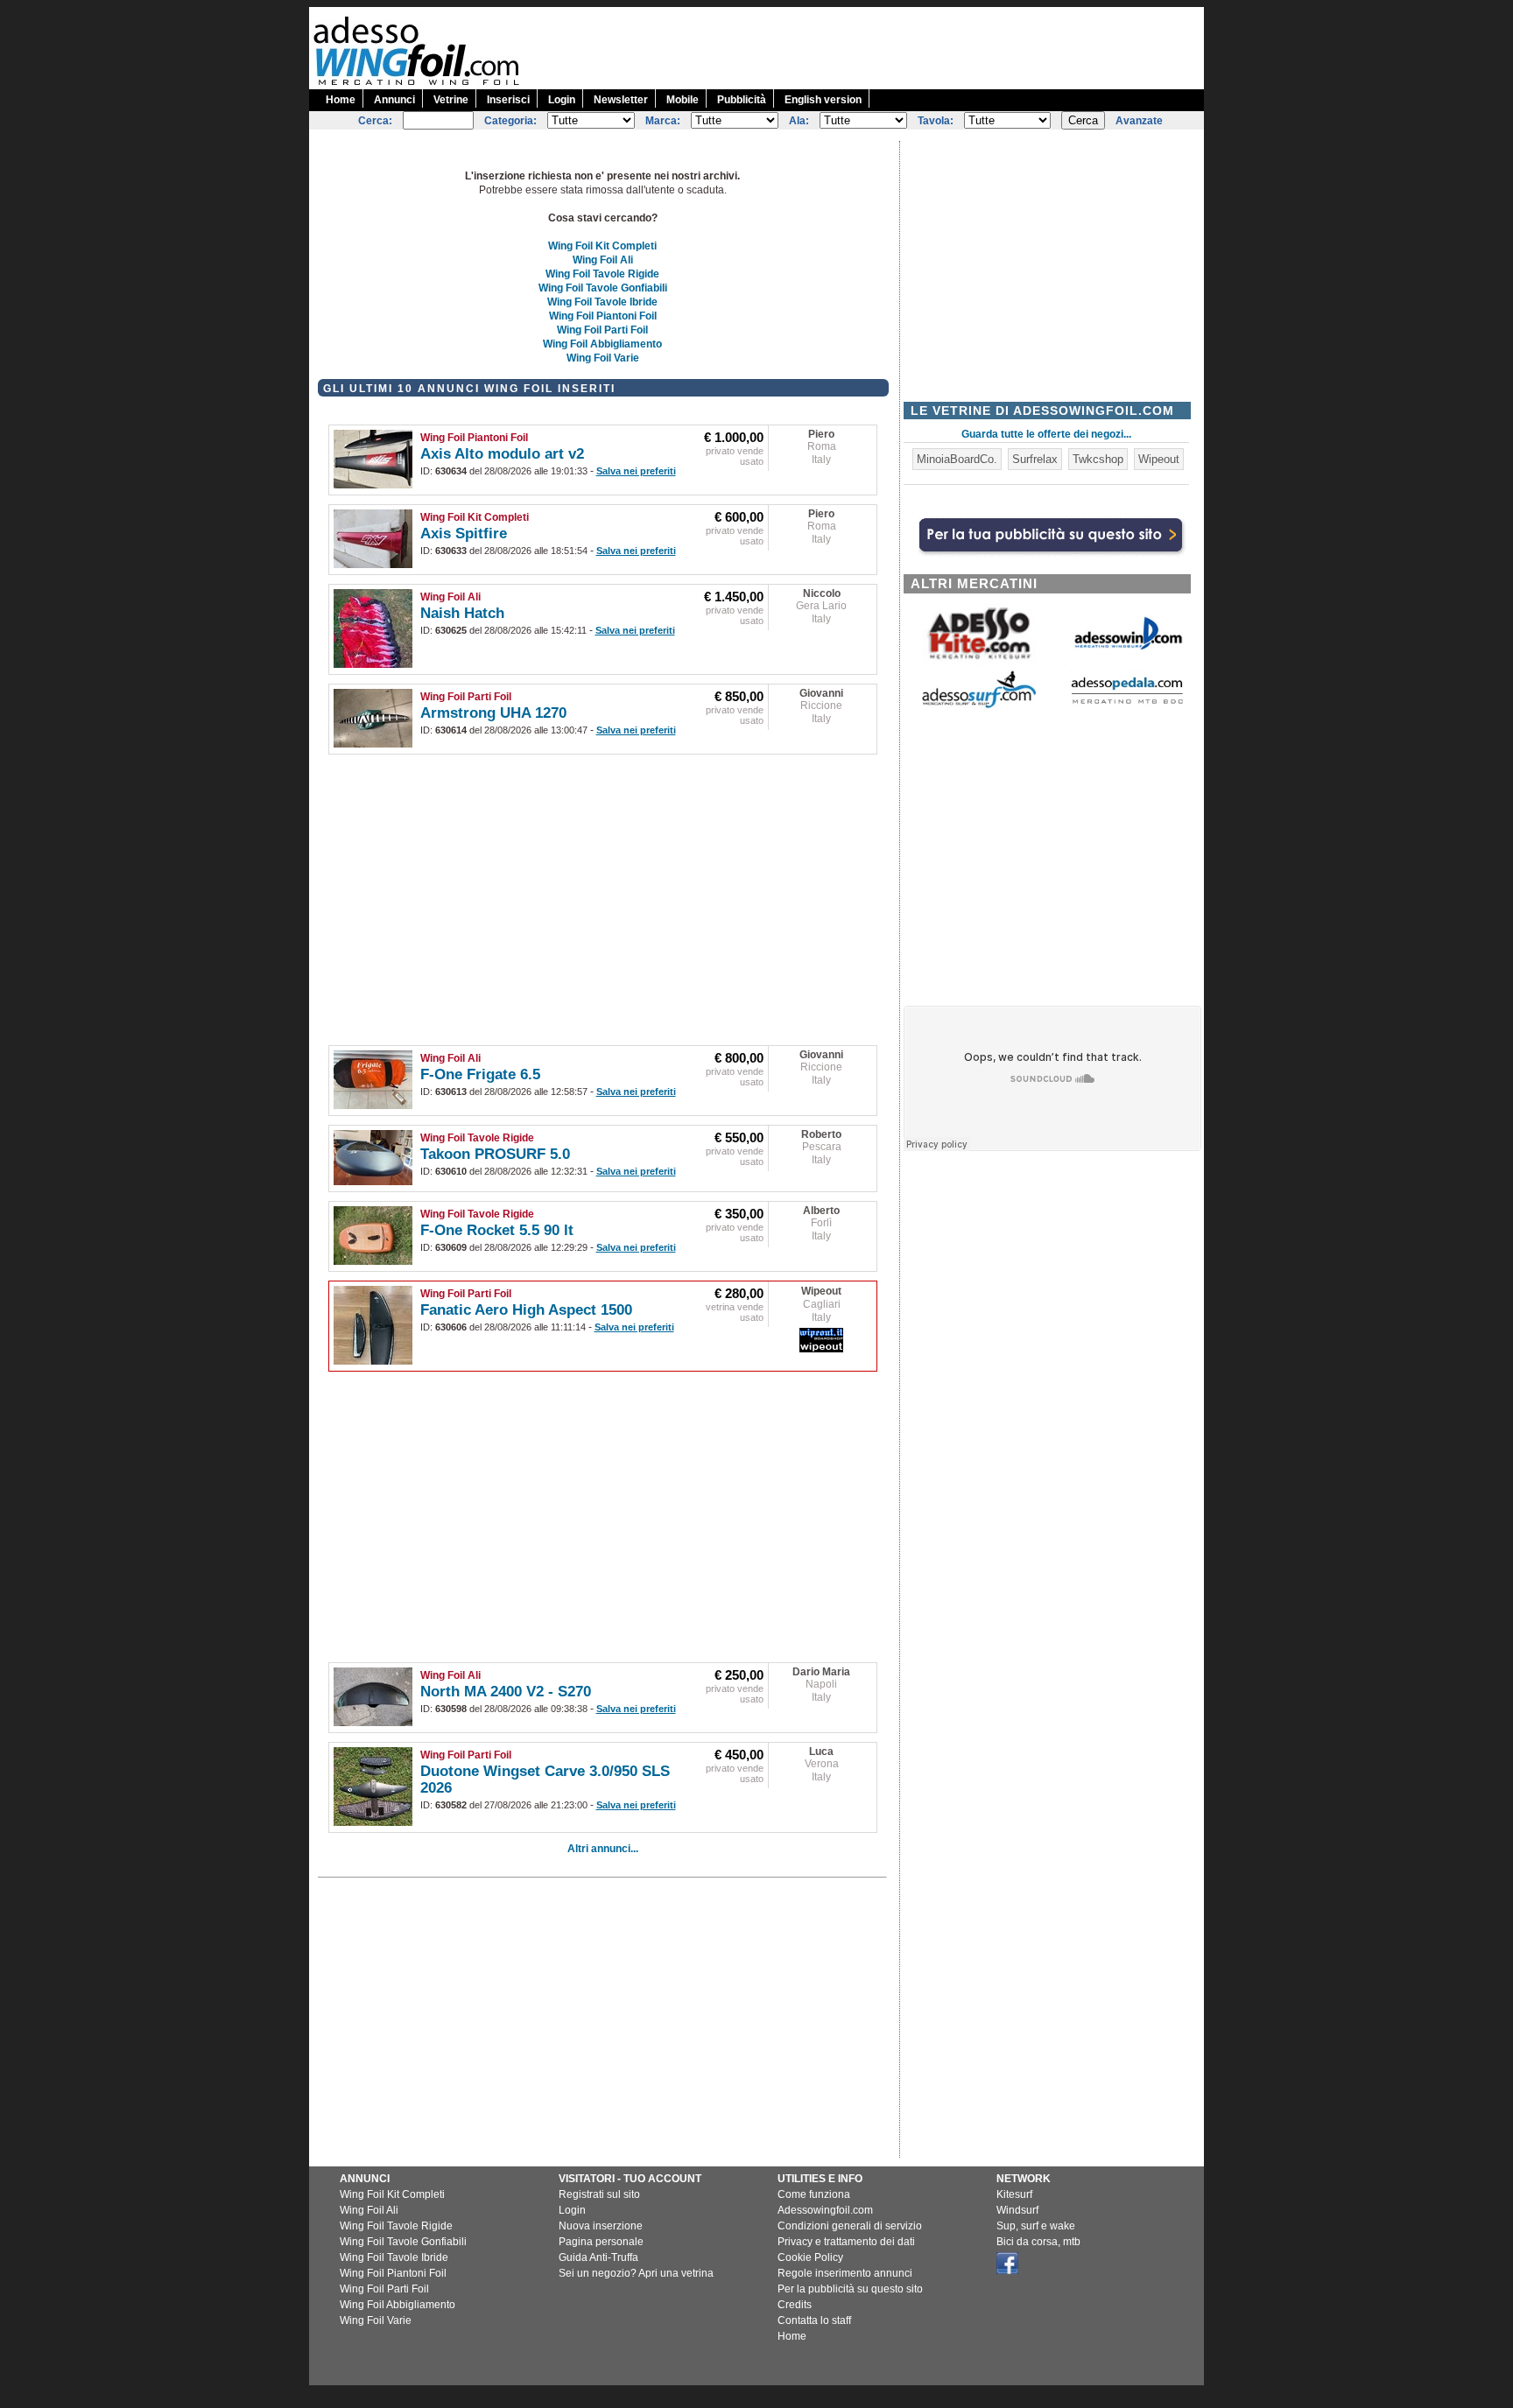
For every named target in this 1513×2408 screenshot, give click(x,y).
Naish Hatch (462, 613)
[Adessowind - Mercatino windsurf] (1127, 648)
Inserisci (508, 100)
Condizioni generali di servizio (850, 2226)
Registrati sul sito (599, 2194)
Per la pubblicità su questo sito (850, 2289)
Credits (795, 2305)
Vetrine (451, 100)
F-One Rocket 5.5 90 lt (497, 1230)
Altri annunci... (603, 1849)
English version (823, 100)
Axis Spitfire (464, 534)
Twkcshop (1098, 459)
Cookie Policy (810, 2257)
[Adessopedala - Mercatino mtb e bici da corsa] (1127, 705)
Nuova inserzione (601, 2226)
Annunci (394, 100)
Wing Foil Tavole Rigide (602, 274)
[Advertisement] (885, 46)
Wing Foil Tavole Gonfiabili (603, 288)
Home (341, 100)
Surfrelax (1035, 459)
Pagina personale (601, 2242)
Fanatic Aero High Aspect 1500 (526, 1310)
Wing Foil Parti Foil (602, 330)
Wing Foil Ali (603, 260)
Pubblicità (742, 100)
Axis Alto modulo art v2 (502, 454)
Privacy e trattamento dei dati (846, 2242)
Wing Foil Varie (603, 358)
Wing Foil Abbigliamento (602, 344)
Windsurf (1017, 2210)
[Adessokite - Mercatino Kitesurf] (979, 661)
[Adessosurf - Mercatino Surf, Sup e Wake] (979, 707)
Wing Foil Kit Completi (602, 246)
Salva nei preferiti (636, 471)
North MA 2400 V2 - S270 (506, 1692)
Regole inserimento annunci (845, 2273)
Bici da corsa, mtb (1038, 2242)
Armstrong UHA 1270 (493, 713)
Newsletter (621, 100)
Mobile (683, 100)
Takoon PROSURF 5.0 (495, 1154)
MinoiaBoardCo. (957, 459)
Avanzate (1139, 121)
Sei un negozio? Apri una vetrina (636, 2273)
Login (562, 100)
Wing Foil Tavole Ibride (602, 302)
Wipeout (821, 1291)
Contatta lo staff (814, 2320)
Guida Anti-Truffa (598, 2257)
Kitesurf (1014, 2194)
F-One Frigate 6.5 (480, 1074)
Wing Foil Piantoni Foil (603, 316)
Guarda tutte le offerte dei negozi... (1046, 434)
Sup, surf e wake (1036, 2226)
